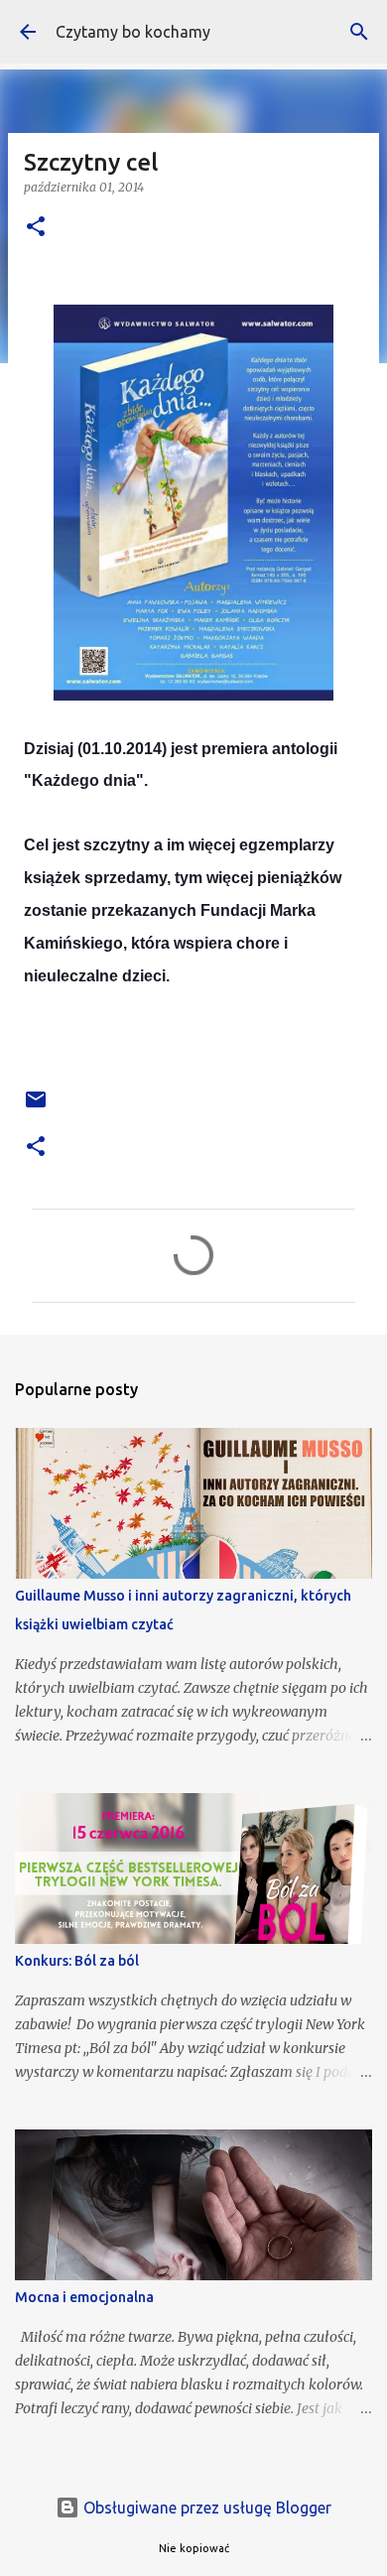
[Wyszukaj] (359, 32)
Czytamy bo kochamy (133, 32)
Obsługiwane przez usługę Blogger (205, 2508)
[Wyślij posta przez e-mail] (36, 1107)
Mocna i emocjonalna (84, 2297)
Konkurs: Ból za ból (77, 1961)
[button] (36, 228)
